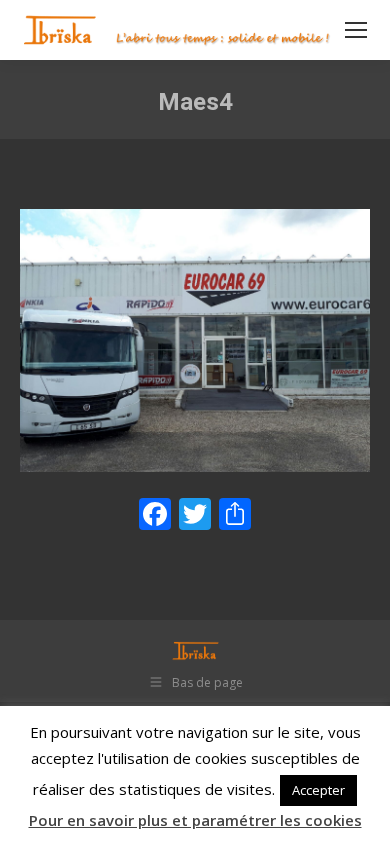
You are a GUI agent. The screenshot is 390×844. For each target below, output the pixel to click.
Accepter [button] (318, 790)
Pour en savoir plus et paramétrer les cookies (195, 820)
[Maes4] (195, 340)
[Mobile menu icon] (356, 30)
